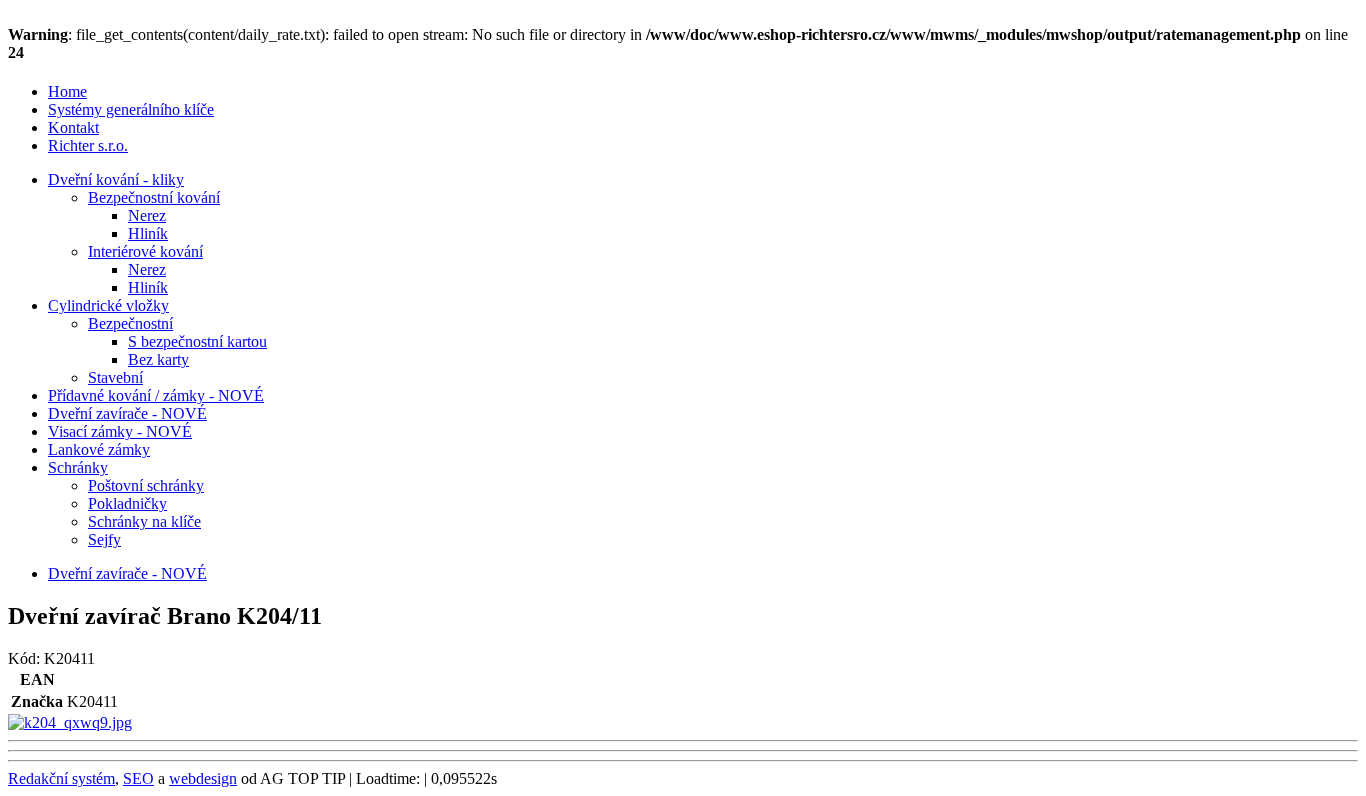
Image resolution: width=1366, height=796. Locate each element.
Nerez (147, 215)
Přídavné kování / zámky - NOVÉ (156, 395)
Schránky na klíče (144, 521)
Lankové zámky (99, 449)
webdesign (203, 778)
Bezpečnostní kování (154, 197)
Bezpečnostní (130, 323)
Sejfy (104, 539)
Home (67, 91)
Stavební (115, 377)
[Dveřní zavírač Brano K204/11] (70, 722)
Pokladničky (127, 503)
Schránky (78, 467)
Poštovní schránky (146, 485)
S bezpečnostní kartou (197, 341)
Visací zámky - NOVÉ (120, 431)
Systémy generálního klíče (131, 109)
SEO (138, 778)
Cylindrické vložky (108, 305)
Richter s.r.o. (88, 145)
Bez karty (158, 359)
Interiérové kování (145, 251)
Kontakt (73, 127)
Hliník (148, 233)
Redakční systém (61, 778)
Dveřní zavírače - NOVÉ (127, 413)
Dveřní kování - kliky (116, 179)
